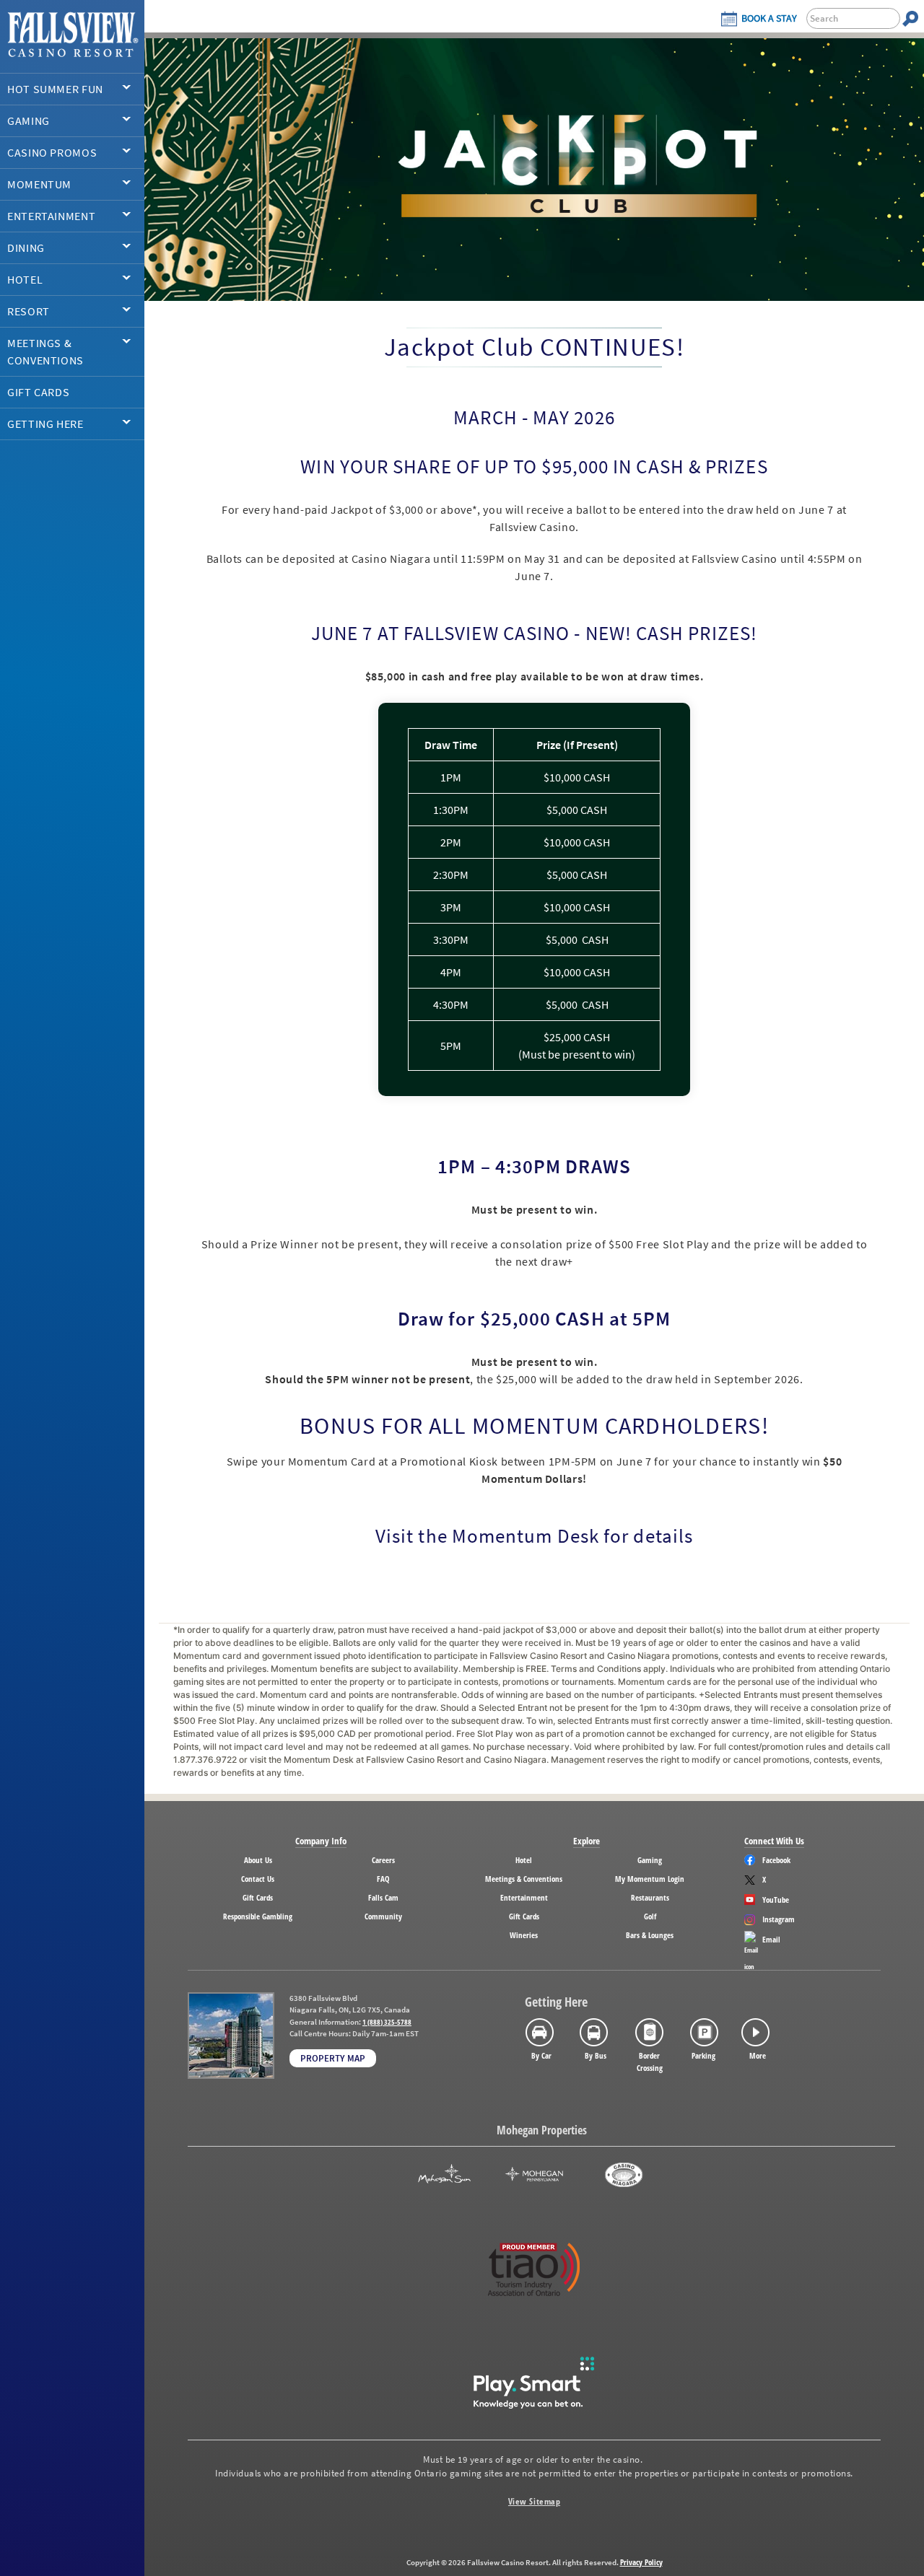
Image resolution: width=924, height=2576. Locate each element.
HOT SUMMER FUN (55, 89)
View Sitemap (534, 2501)
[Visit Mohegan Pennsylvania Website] (534, 2175)
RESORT (29, 311)
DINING (26, 247)
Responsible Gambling (258, 1916)
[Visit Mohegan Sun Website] (444, 2175)
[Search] (910, 18)
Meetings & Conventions (524, 1879)
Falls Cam (383, 1897)
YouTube (776, 1900)
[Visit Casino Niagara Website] (624, 2175)
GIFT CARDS (38, 392)
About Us (258, 1860)
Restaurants (650, 1897)
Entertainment (524, 1897)
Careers (383, 1860)
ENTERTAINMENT (51, 216)
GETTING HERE (45, 424)
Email (771, 1939)
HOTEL (25, 279)
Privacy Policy (641, 2562)
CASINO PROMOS (52, 152)
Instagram (779, 1919)
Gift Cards (258, 1897)
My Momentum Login (650, 1879)
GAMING (29, 121)
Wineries (524, 1935)
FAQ (383, 1879)
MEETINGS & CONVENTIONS (45, 351)
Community (383, 1916)
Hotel (524, 1860)
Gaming (650, 1860)
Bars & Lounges (650, 1935)
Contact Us (258, 1879)
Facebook (776, 1860)
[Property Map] (231, 2036)
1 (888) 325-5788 (387, 2022)
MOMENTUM (39, 184)
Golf (650, 1916)
